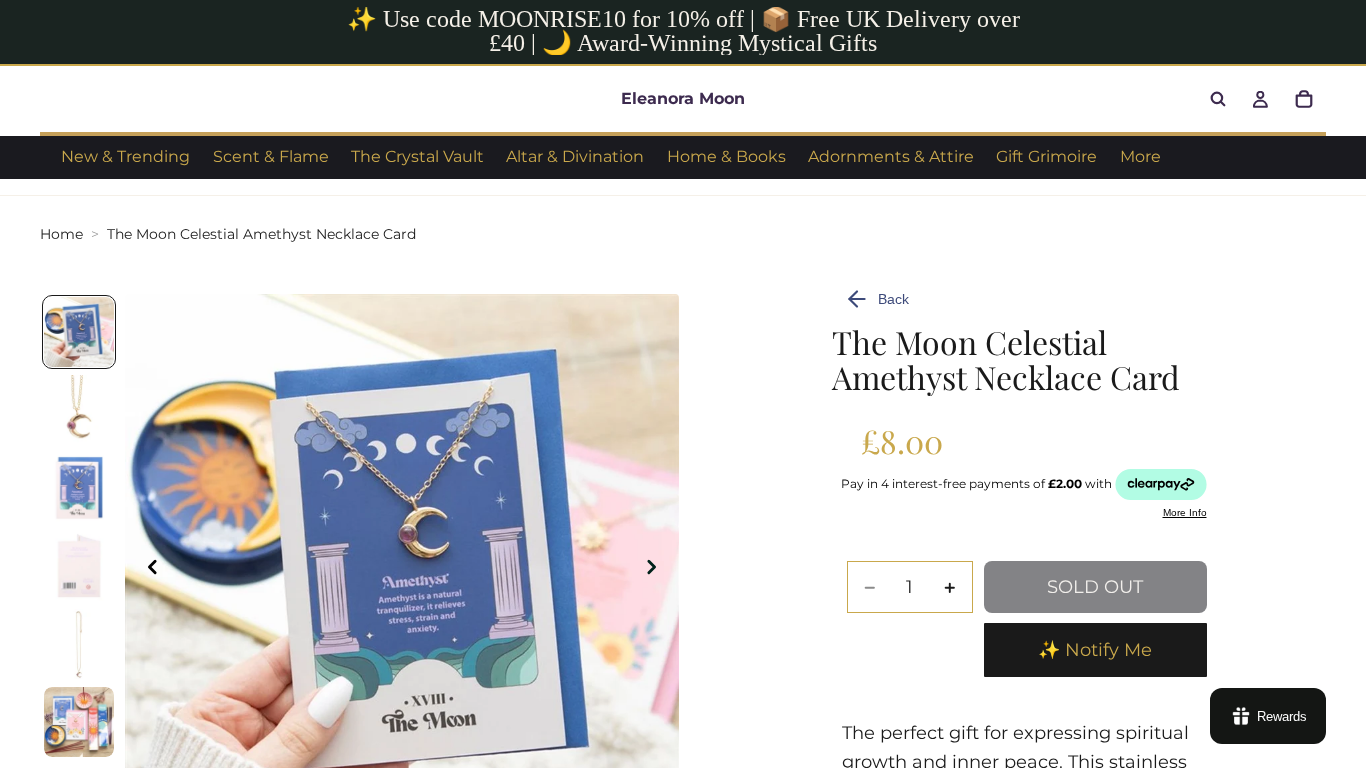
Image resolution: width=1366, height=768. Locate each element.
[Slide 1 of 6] (79, 332)
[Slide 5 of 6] (79, 644)
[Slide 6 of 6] (79, 722)
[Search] (1218, 99)
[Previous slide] (147, 571)
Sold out (1095, 587)
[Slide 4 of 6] (79, 566)
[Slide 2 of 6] (79, 410)
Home (61, 234)
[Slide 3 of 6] (79, 488)
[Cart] (1304, 99)
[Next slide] (657, 571)
